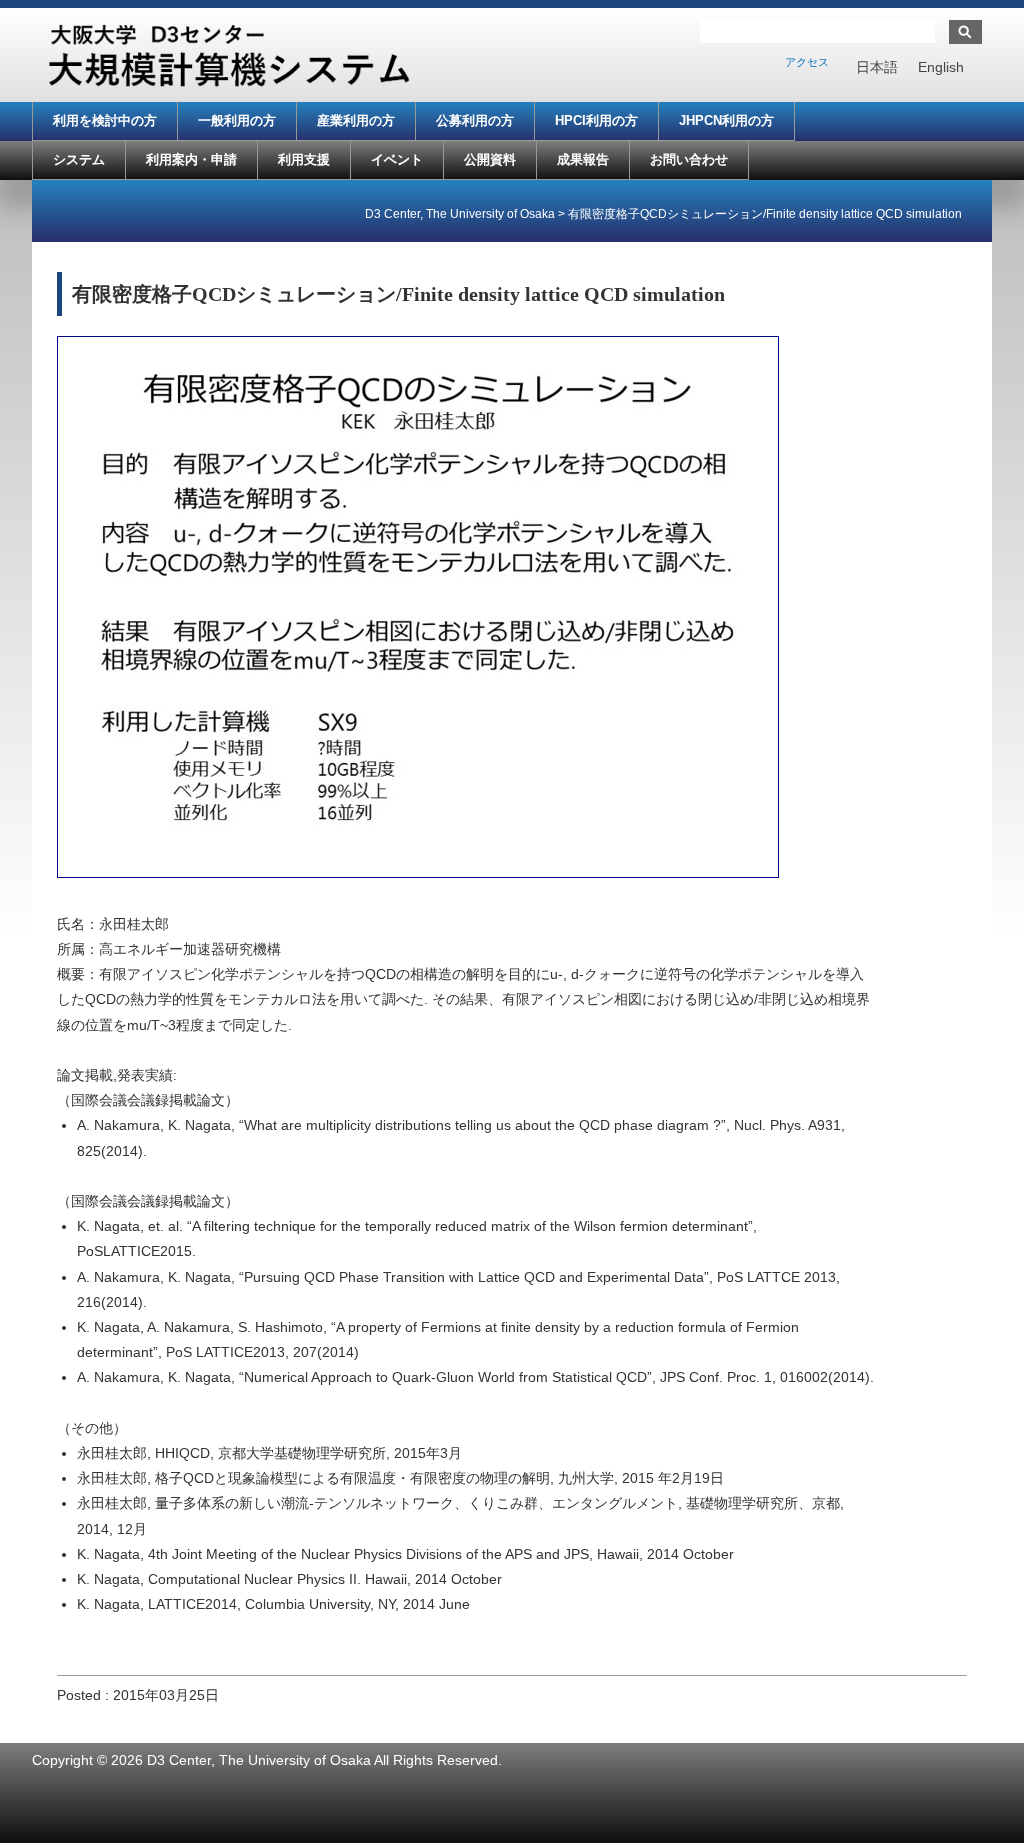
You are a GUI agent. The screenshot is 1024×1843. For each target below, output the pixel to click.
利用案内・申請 (191, 159)
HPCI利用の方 (596, 120)
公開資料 (490, 159)
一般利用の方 (237, 120)
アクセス (807, 62)
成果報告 (583, 159)
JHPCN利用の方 (726, 120)
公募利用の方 (475, 120)
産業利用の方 (356, 120)
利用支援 (304, 159)
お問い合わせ (689, 159)
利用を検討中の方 (105, 120)
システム (79, 159)
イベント (397, 159)
